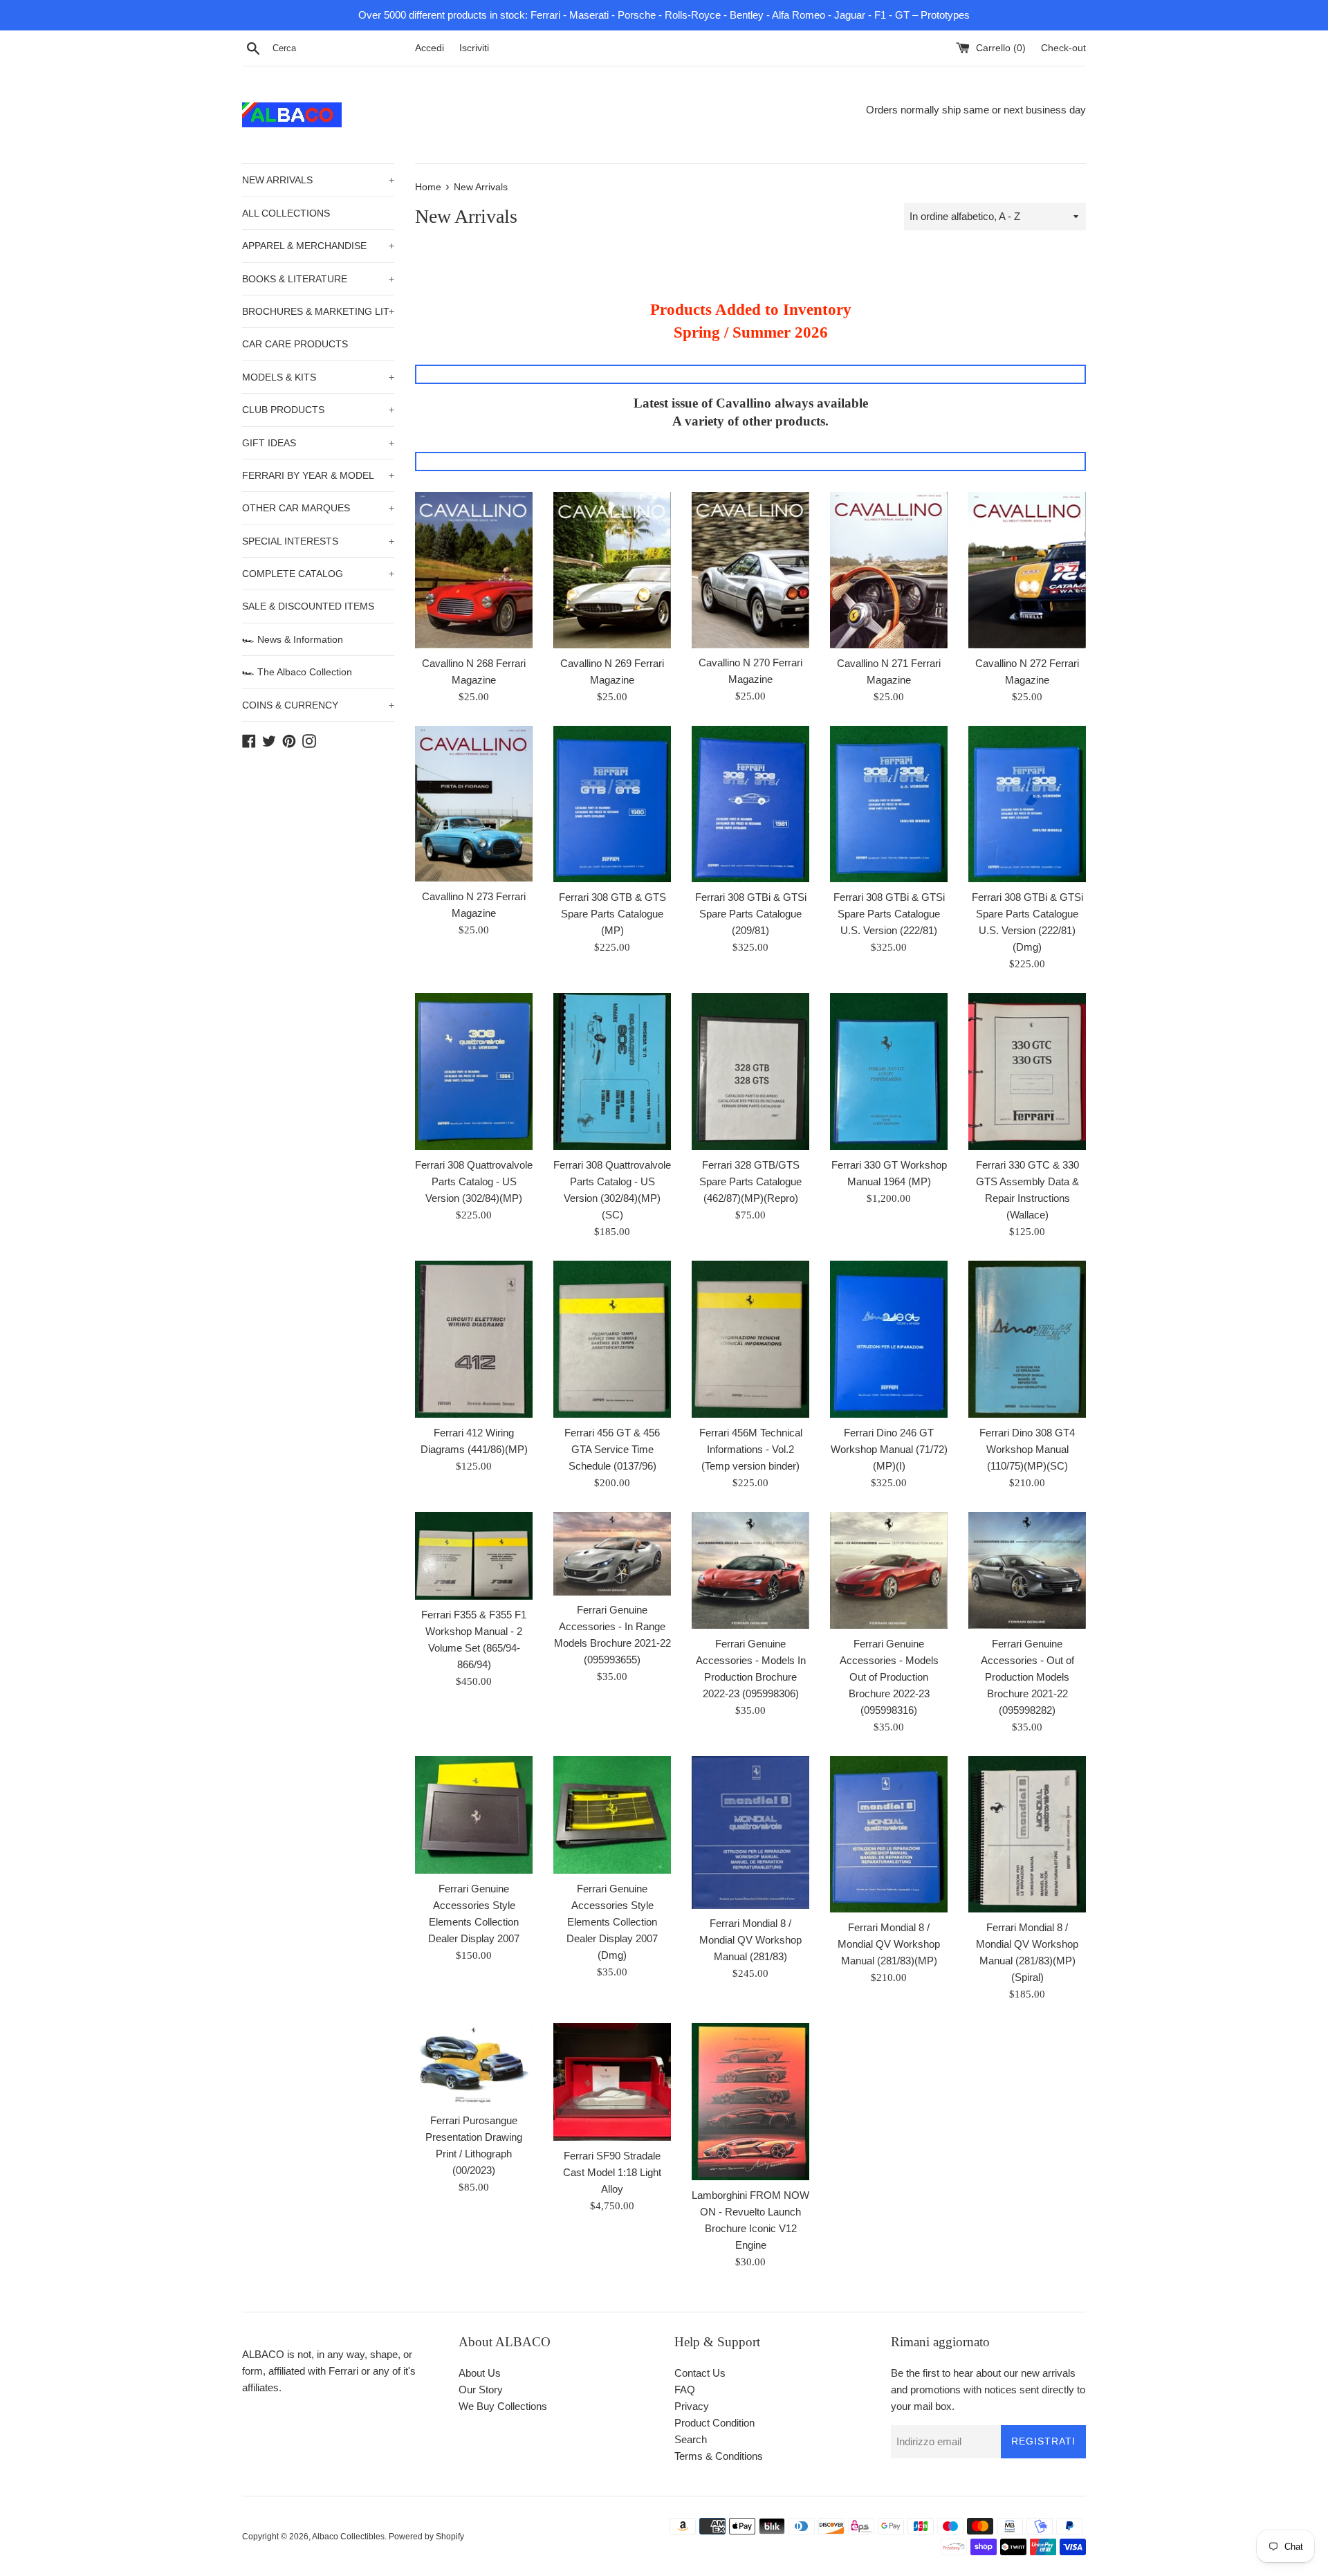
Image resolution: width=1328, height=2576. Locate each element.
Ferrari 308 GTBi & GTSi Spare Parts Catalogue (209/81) (751, 914)
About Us (480, 2373)
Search (691, 2439)
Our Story (481, 2390)
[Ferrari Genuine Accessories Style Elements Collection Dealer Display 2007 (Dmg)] (612, 1815)
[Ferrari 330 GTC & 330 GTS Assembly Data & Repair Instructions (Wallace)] (1027, 1071)
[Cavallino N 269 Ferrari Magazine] (612, 570)
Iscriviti (474, 48)
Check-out (1063, 48)
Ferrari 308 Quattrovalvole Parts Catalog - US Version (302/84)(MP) (474, 1181)
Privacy (692, 2406)
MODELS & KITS (318, 377)
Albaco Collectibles (348, 2537)
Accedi (430, 48)
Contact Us (700, 2373)
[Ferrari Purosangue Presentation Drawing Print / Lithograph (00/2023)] (474, 2064)
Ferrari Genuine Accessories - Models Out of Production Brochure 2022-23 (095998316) (889, 1677)
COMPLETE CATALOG (318, 574)
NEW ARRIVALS (318, 180)
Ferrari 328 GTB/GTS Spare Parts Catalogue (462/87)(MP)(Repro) (750, 1181)
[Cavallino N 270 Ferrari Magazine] (750, 570)
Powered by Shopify (426, 2537)
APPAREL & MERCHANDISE (318, 246)
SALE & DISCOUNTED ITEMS (308, 606)
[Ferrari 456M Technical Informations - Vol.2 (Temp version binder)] (750, 1339)
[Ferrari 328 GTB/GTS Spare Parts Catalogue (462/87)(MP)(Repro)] (750, 1071)
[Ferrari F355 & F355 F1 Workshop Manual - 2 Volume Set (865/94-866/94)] (474, 1556)
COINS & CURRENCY (318, 705)
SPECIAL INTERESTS (318, 541)
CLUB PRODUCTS (318, 410)
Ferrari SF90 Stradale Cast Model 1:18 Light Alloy (612, 2172)
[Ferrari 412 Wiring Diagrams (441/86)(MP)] (474, 1339)
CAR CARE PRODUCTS (295, 344)
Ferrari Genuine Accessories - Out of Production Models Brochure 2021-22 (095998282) (1027, 1677)
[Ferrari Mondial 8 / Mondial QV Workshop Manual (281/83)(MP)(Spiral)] (1027, 1835)
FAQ (685, 2390)
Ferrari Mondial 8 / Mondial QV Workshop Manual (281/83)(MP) (889, 1944)
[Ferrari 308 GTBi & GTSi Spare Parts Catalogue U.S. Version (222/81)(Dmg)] (1027, 804)
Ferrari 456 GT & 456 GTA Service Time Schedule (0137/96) (612, 1449)
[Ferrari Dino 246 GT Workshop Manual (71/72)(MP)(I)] (889, 1339)
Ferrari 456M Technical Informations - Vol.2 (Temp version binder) (751, 1449)
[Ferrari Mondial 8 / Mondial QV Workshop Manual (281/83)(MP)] (889, 1835)
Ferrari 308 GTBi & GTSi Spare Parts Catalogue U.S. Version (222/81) (889, 914)
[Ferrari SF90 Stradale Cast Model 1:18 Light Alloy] (612, 2082)
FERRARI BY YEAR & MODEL (318, 475)
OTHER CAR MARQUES (318, 508)
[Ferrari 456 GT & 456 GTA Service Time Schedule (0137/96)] (612, 1339)
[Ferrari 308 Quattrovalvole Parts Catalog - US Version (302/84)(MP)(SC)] (612, 1071)
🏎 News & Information (293, 639)
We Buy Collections (503, 2406)
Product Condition (714, 2423)
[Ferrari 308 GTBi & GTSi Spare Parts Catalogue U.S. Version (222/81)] (889, 804)
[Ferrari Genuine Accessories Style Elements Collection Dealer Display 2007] (474, 1815)
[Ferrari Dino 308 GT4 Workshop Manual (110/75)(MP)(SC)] (1027, 1339)
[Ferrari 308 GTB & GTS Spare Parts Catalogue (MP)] (612, 804)
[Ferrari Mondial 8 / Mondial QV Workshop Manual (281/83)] (750, 1833)
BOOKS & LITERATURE (318, 279)
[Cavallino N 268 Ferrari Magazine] (474, 570)
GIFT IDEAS (318, 443)
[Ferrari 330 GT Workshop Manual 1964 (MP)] (889, 1071)
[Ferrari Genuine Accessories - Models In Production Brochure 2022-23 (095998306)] (750, 1570)
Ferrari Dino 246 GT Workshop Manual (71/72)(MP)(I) (889, 1449)
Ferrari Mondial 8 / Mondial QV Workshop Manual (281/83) (750, 1940)
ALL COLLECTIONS (286, 213)
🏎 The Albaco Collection (297, 672)
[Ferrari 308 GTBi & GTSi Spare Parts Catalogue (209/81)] (750, 804)
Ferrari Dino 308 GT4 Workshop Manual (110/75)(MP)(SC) (1027, 1449)
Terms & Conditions (719, 2456)
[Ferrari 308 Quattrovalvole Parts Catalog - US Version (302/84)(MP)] (474, 1071)
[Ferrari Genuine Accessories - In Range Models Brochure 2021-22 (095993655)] (612, 1554)
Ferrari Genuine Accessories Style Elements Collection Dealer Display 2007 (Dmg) (612, 1922)
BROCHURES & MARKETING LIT (318, 311)
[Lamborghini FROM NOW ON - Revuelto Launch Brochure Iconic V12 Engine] (750, 2102)
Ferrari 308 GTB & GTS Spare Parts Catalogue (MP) (612, 914)
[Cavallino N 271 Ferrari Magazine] (889, 570)
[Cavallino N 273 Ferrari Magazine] (474, 804)
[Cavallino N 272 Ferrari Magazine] (1027, 570)
